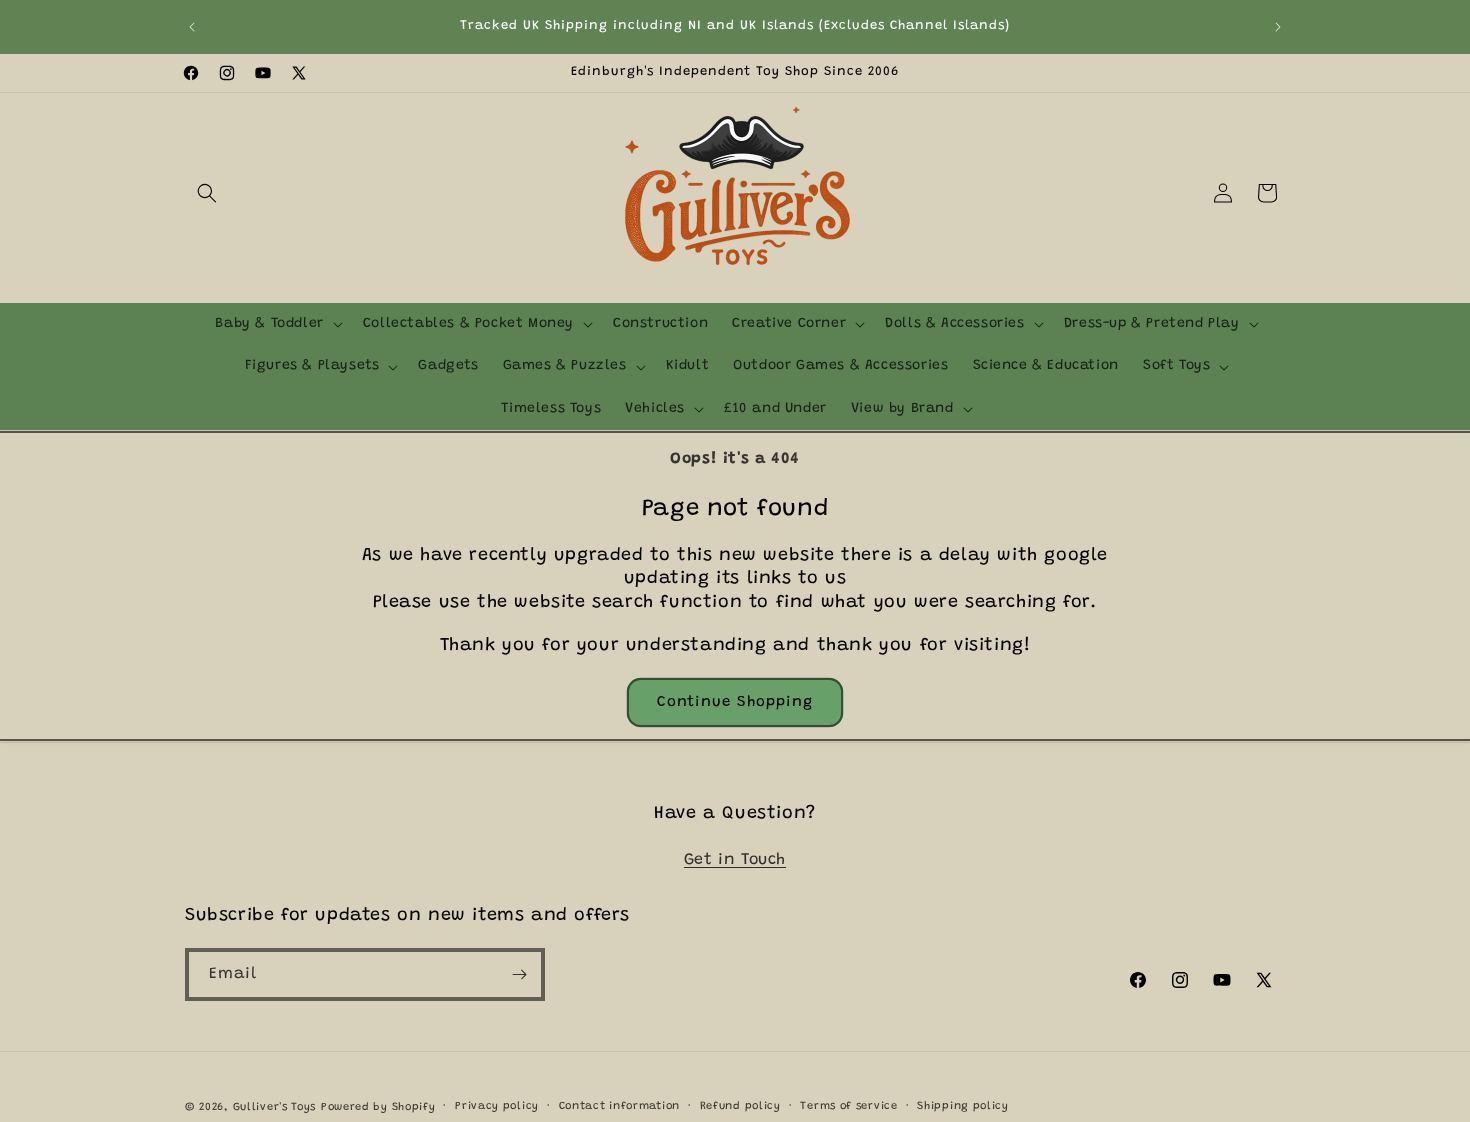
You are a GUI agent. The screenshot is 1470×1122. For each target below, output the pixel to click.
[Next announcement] (1278, 27)
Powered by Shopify (378, 1107)
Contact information (619, 1106)
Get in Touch (735, 860)
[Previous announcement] (192, 27)
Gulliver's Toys (275, 1107)
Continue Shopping (735, 702)
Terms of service (848, 1106)
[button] (207, 193)
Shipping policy (963, 1106)
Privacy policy (497, 1106)
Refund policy (740, 1106)
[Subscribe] (519, 974)
